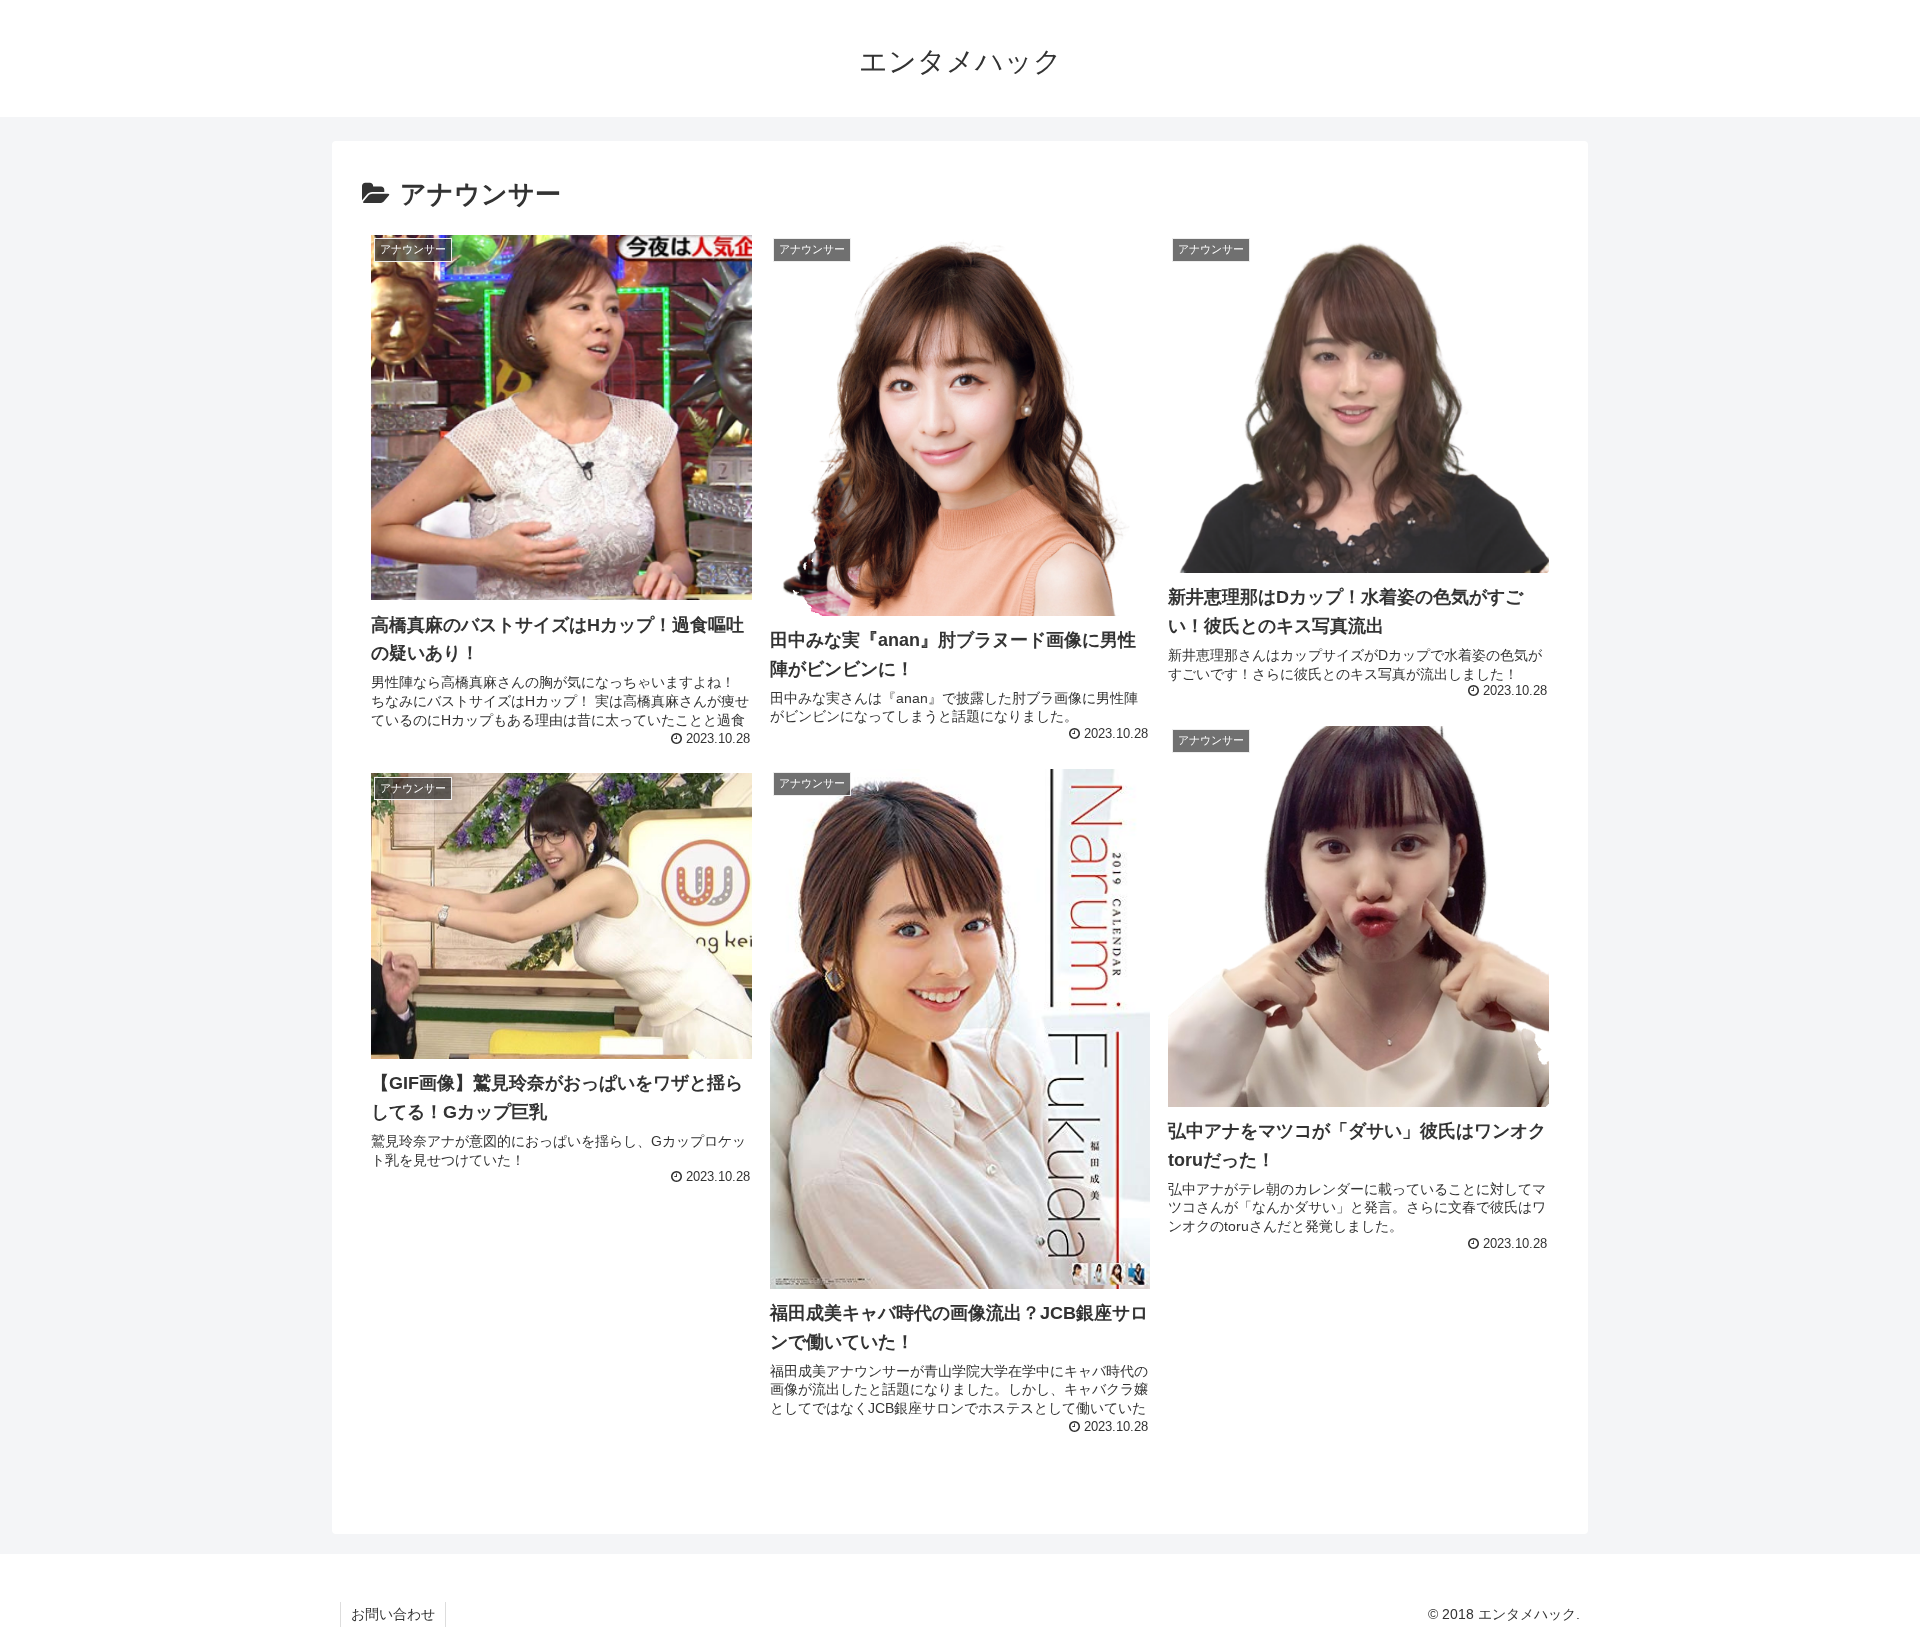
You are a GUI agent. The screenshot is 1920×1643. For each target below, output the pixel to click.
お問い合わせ (393, 1614)
